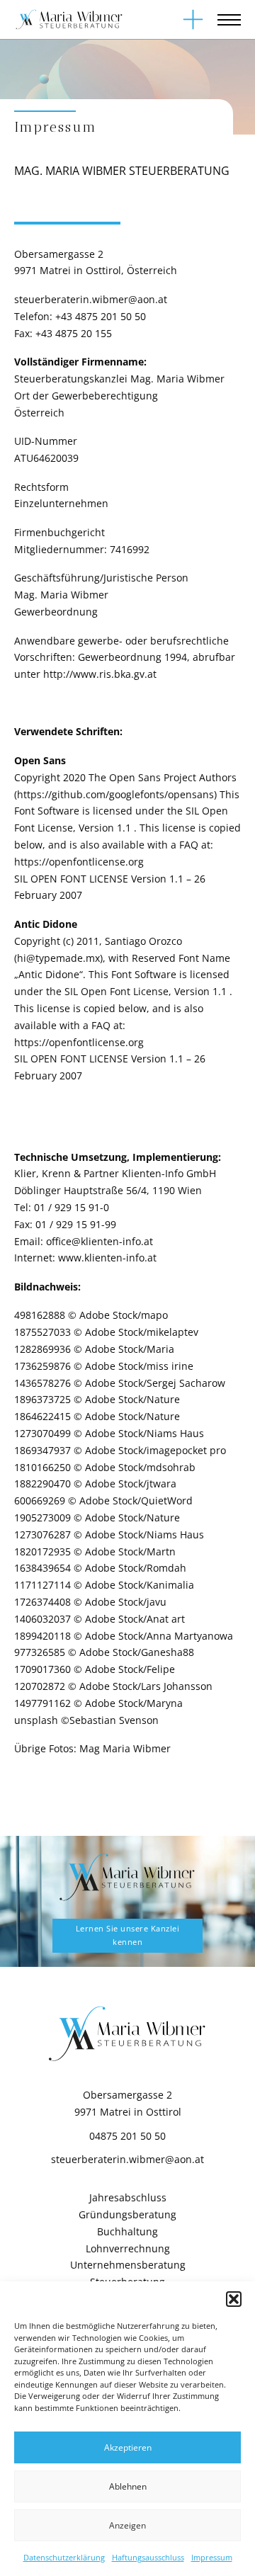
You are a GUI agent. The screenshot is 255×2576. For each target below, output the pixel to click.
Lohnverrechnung (128, 2248)
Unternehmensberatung (128, 2265)
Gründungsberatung (127, 2214)
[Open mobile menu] (229, 20)
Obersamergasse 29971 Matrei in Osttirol (128, 2103)
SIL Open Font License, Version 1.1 (147, 991)
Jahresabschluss (128, 2197)
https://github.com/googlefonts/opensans (115, 794)
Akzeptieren (128, 2447)
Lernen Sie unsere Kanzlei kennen (128, 1935)
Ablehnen (128, 2486)
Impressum (212, 2557)
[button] (234, 2299)
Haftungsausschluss (148, 2557)
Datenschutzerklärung (64, 2557)
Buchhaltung (127, 2231)
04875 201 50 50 (127, 2136)
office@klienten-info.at (100, 1241)
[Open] (193, 19)
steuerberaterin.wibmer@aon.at (91, 299)
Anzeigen (127, 2525)
